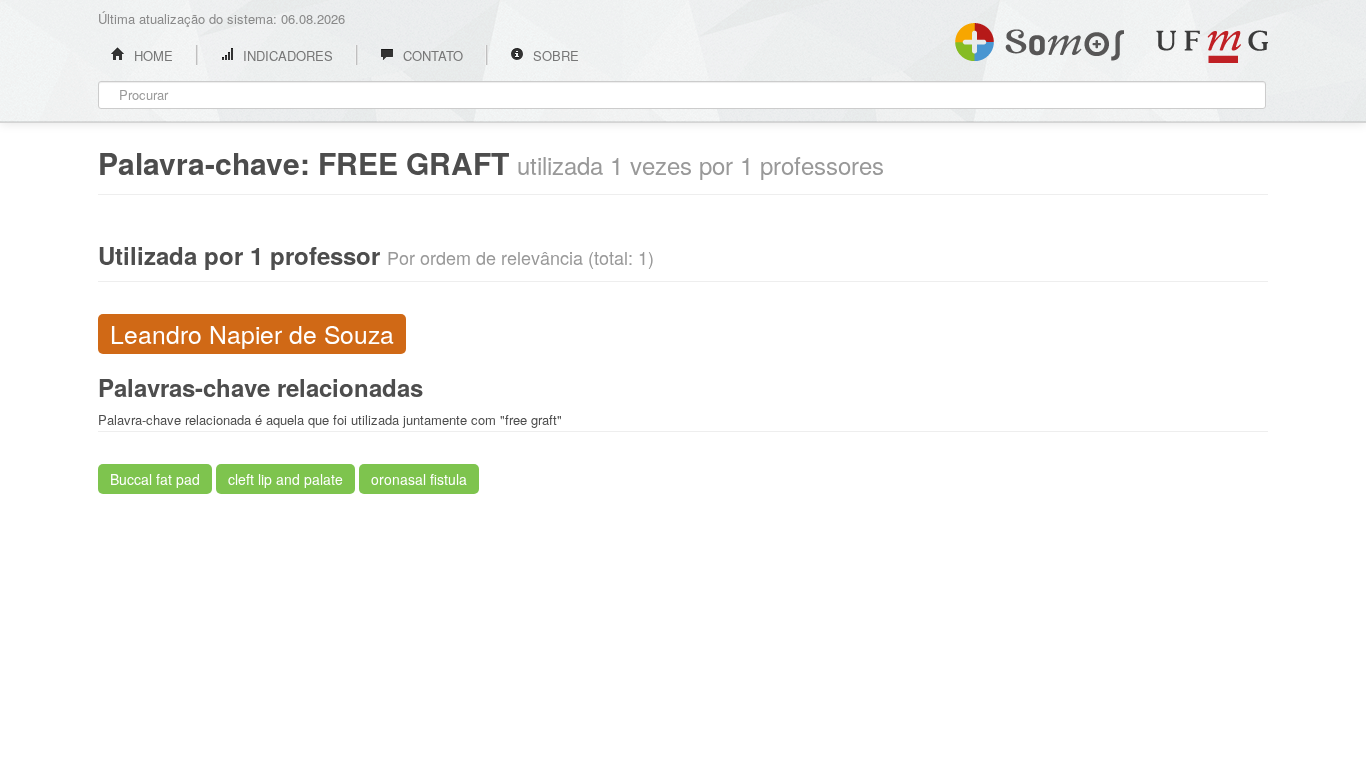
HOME (151, 55)
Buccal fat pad (155, 479)
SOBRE (554, 55)
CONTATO (431, 55)
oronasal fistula (419, 479)
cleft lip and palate (285, 479)
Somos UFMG (1039, 38)
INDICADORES (286, 55)
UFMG (1212, 46)
